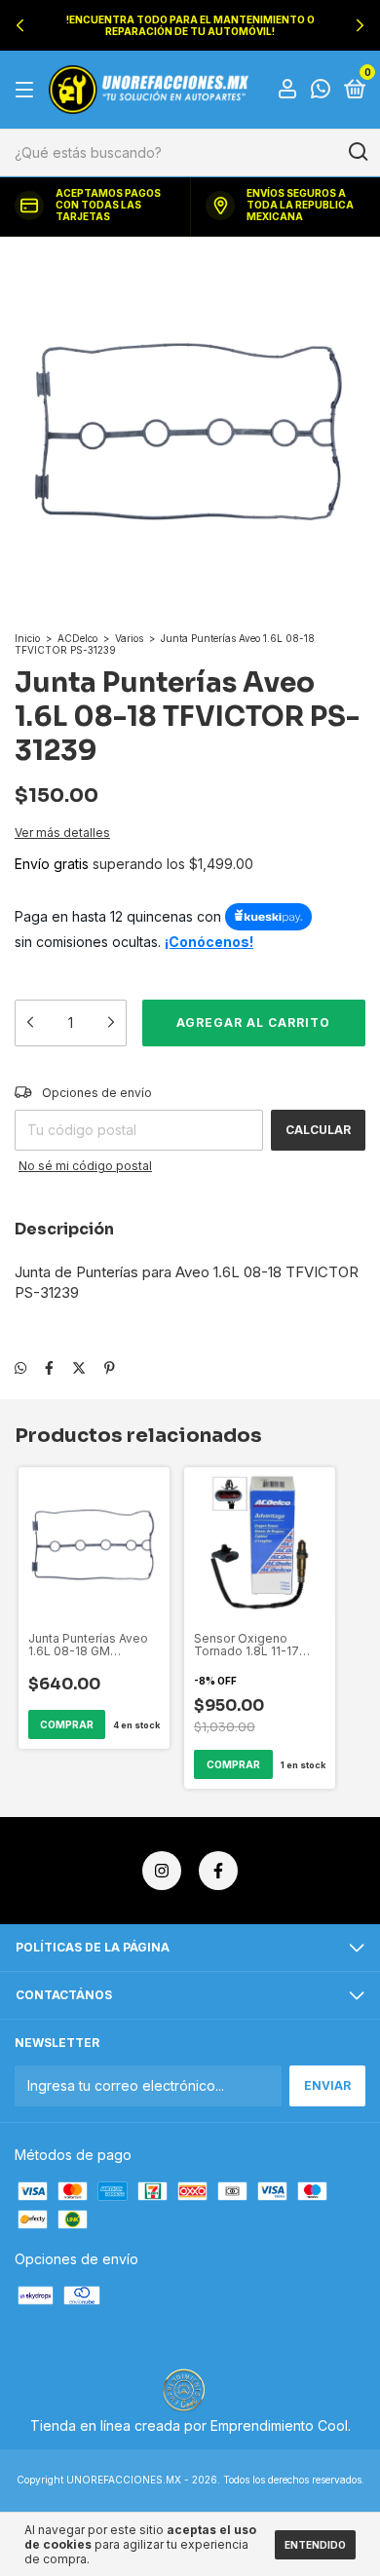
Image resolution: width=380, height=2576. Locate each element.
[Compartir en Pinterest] (110, 1367)
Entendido (315, 2545)
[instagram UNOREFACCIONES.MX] (162, 1871)
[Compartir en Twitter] (79, 1367)
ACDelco (77, 638)
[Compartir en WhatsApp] (20, 1367)
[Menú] (28, 90)
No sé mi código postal (85, 1166)
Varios (129, 638)
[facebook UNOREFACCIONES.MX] (218, 1871)
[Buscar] (357, 152)
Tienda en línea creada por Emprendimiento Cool (189, 2425)
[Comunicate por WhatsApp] (321, 91)
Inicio (27, 638)
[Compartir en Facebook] (49, 1367)
